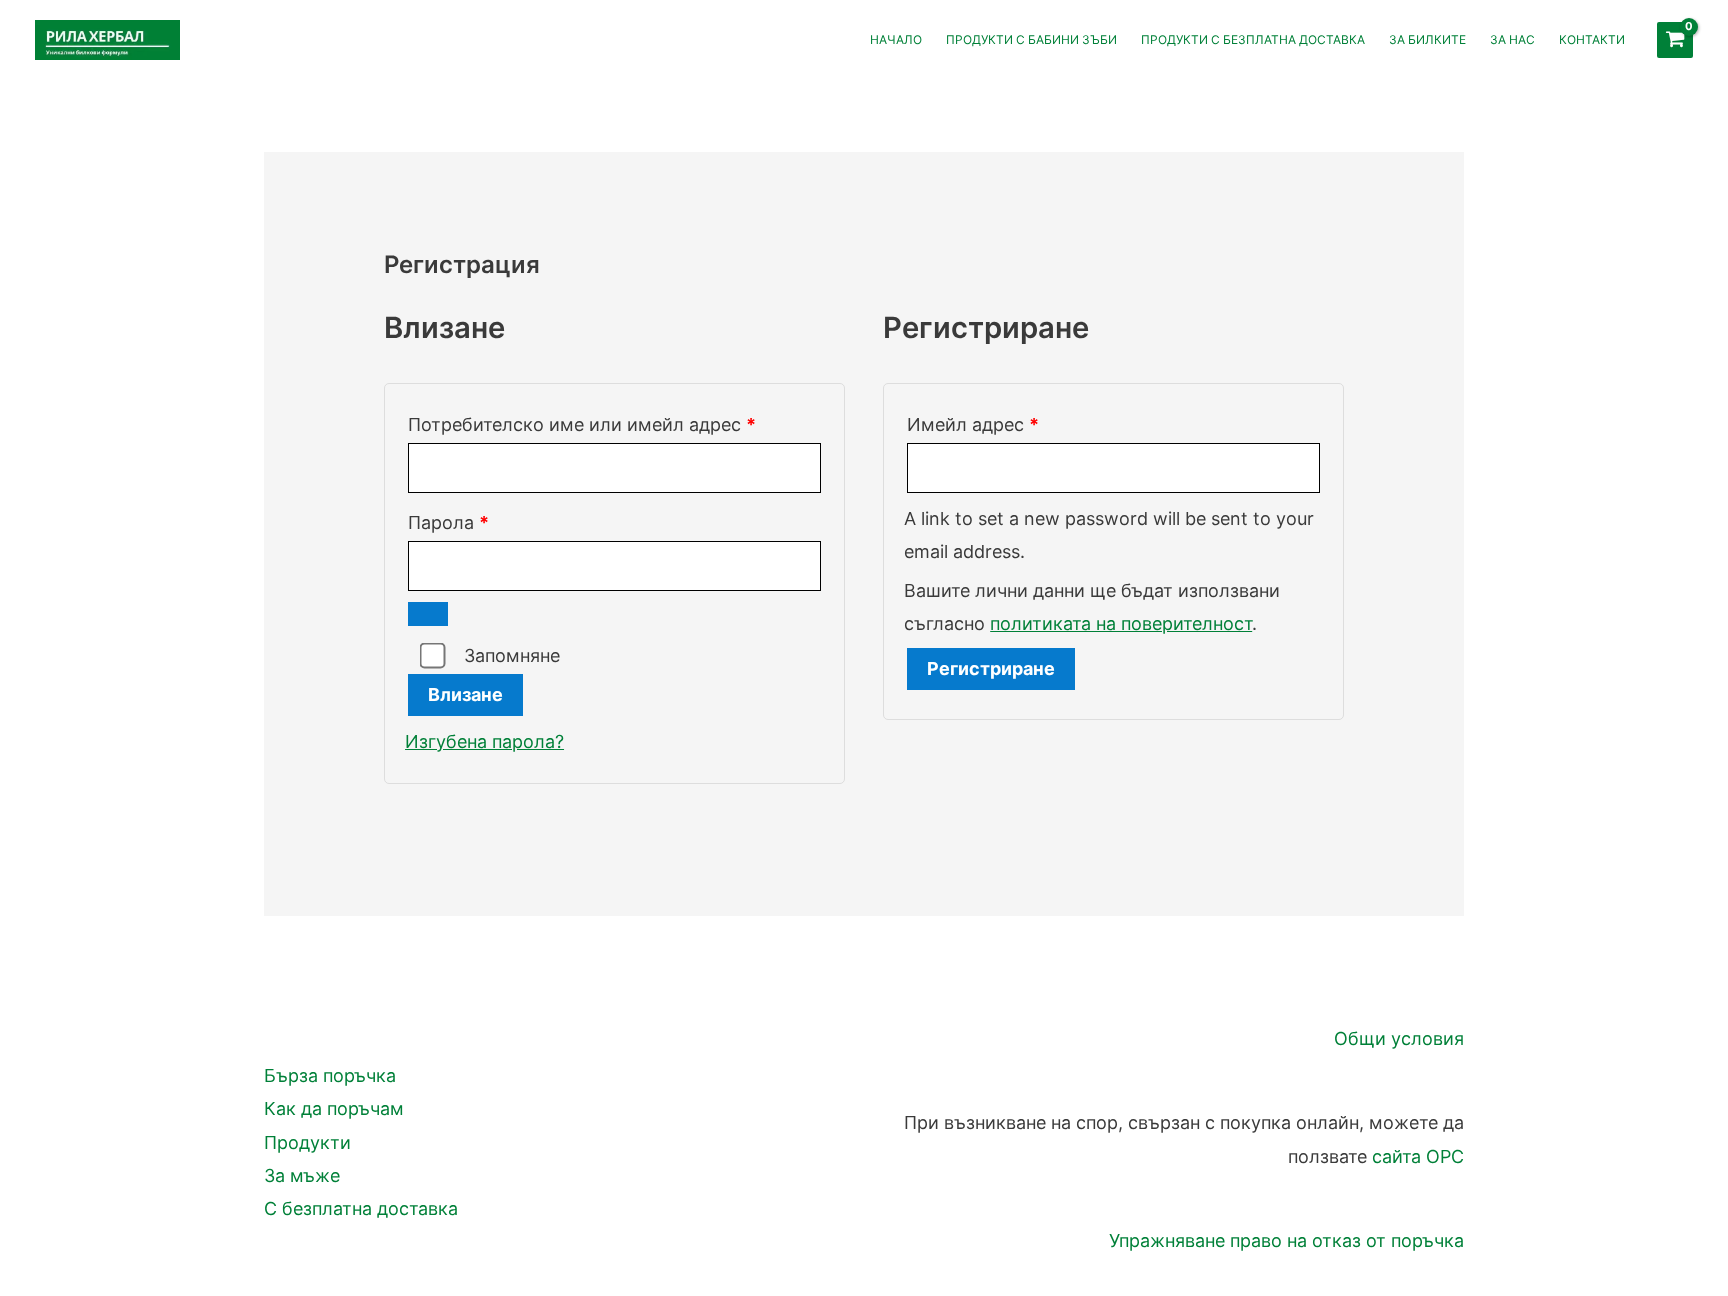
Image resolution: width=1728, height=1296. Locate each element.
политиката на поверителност (1121, 623)
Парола (513, 522)
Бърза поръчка (330, 1075)
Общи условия (1399, 1038)
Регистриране (991, 668)
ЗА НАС (1512, 39)
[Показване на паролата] (428, 614)
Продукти (307, 1142)
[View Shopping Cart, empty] (1675, 40)
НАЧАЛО (896, 39)
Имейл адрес (1038, 424)
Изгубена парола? (484, 741)
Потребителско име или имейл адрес (614, 424)
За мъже (302, 1175)
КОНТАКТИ (1592, 39)
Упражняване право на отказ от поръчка (1286, 1240)
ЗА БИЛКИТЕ (1427, 39)
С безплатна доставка (361, 1208)
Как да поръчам (334, 1108)
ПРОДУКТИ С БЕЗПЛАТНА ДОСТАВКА (1253, 39)
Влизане (465, 694)
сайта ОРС (1418, 1156)
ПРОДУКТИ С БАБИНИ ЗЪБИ (1031, 39)
